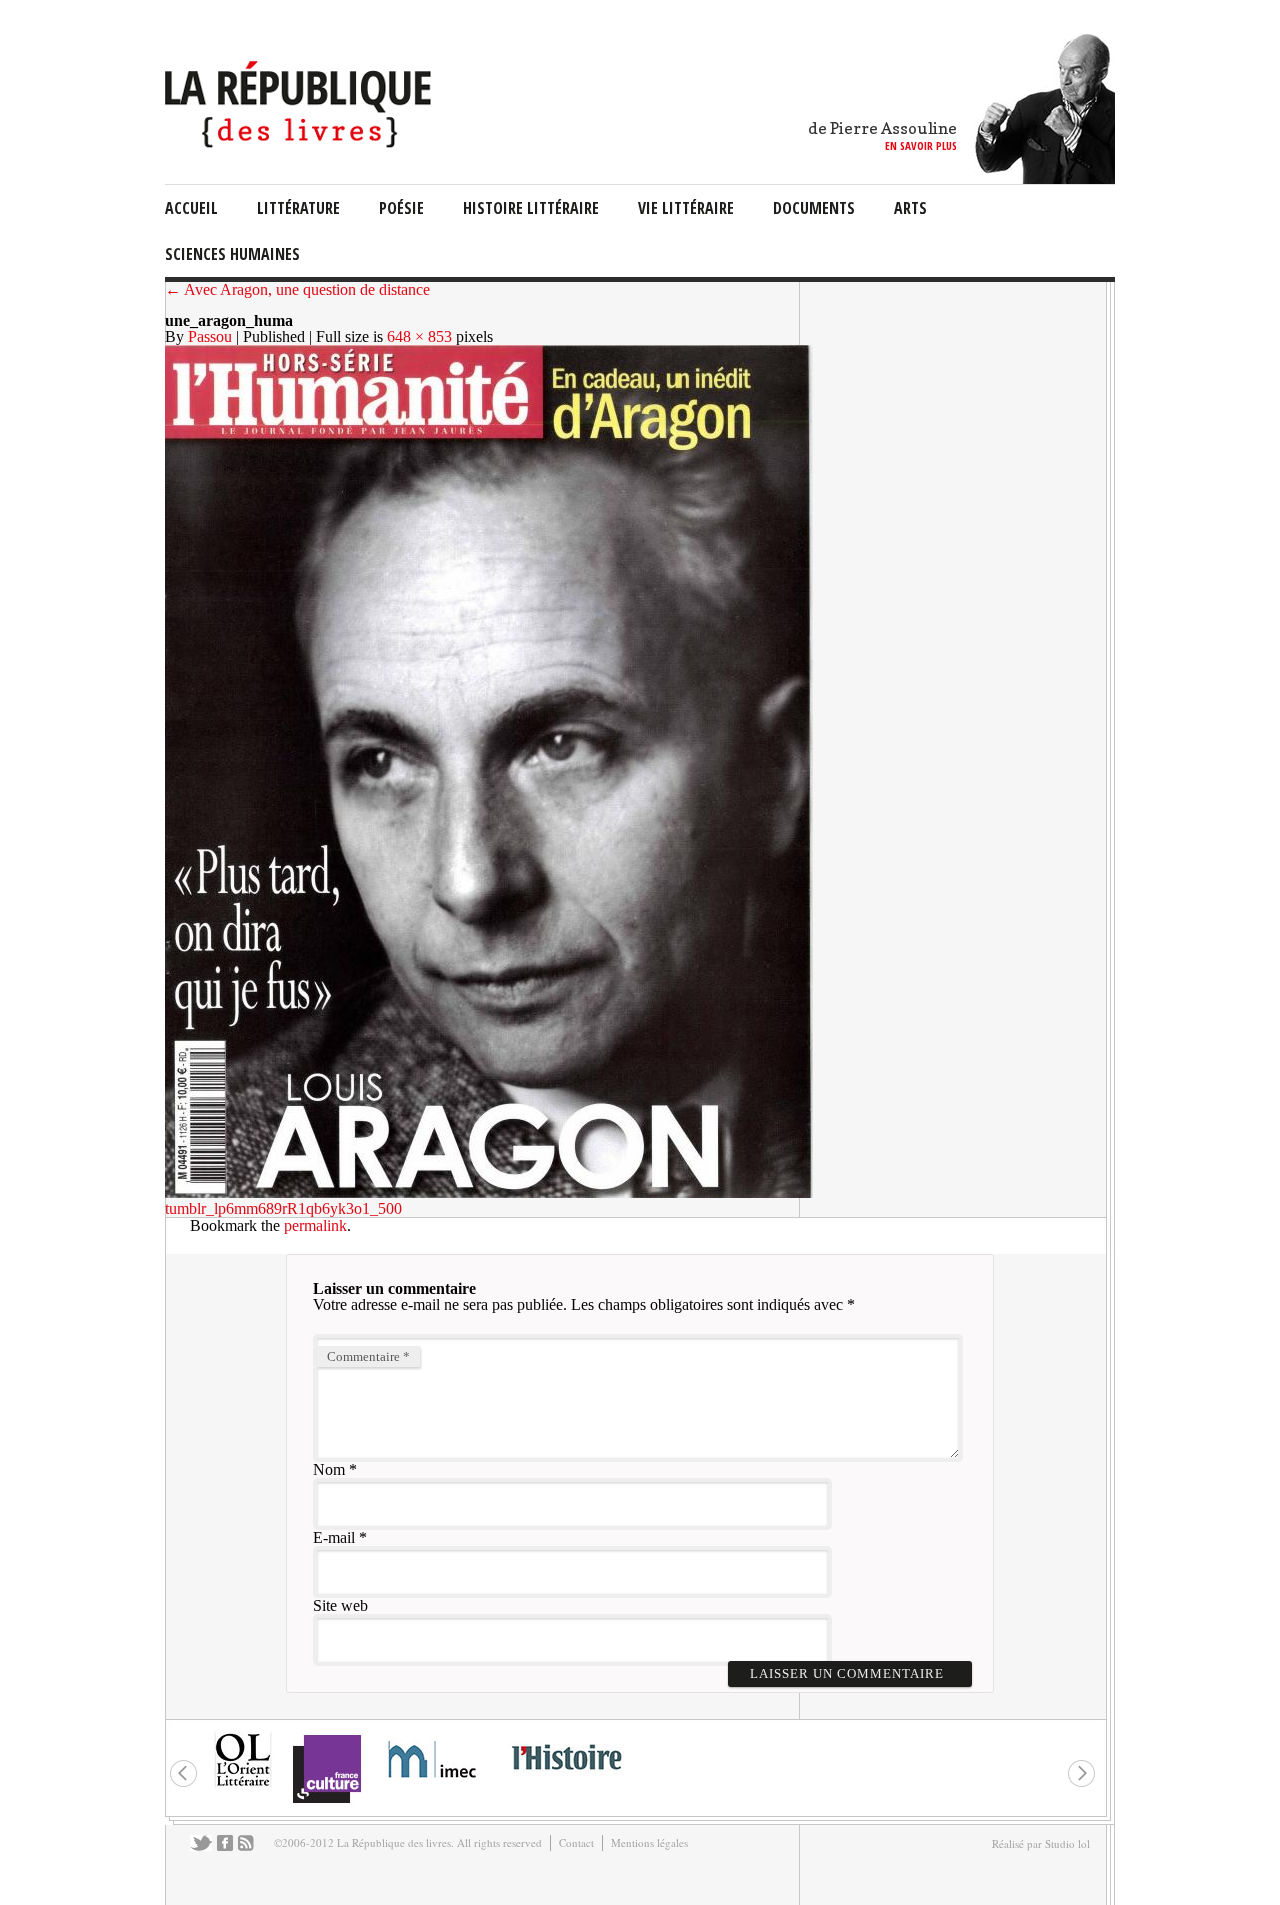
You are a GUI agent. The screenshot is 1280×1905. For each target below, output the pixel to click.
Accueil (191, 208)
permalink (315, 1225)
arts (910, 208)
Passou (210, 336)
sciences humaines (232, 254)
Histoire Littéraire (531, 208)
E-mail (334, 1537)
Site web (340, 1605)
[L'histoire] (566, 1781)
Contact (576, 1842)
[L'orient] (243, 1784)
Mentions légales (649, 1842)
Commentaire (368, 1356)
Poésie (401, 208)
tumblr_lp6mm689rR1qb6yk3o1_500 (283, 1208)
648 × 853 (419, 336)
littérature (298, 208)
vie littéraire (686, 208)
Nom (329, 1469)
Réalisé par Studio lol (1041, 1843)
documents (814, 208)
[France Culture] (326, 1801)
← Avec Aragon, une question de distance (297, 289)
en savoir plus (921, 145)
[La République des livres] (300, 142)
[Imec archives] (433, 1784)
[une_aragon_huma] (489, 1192)
